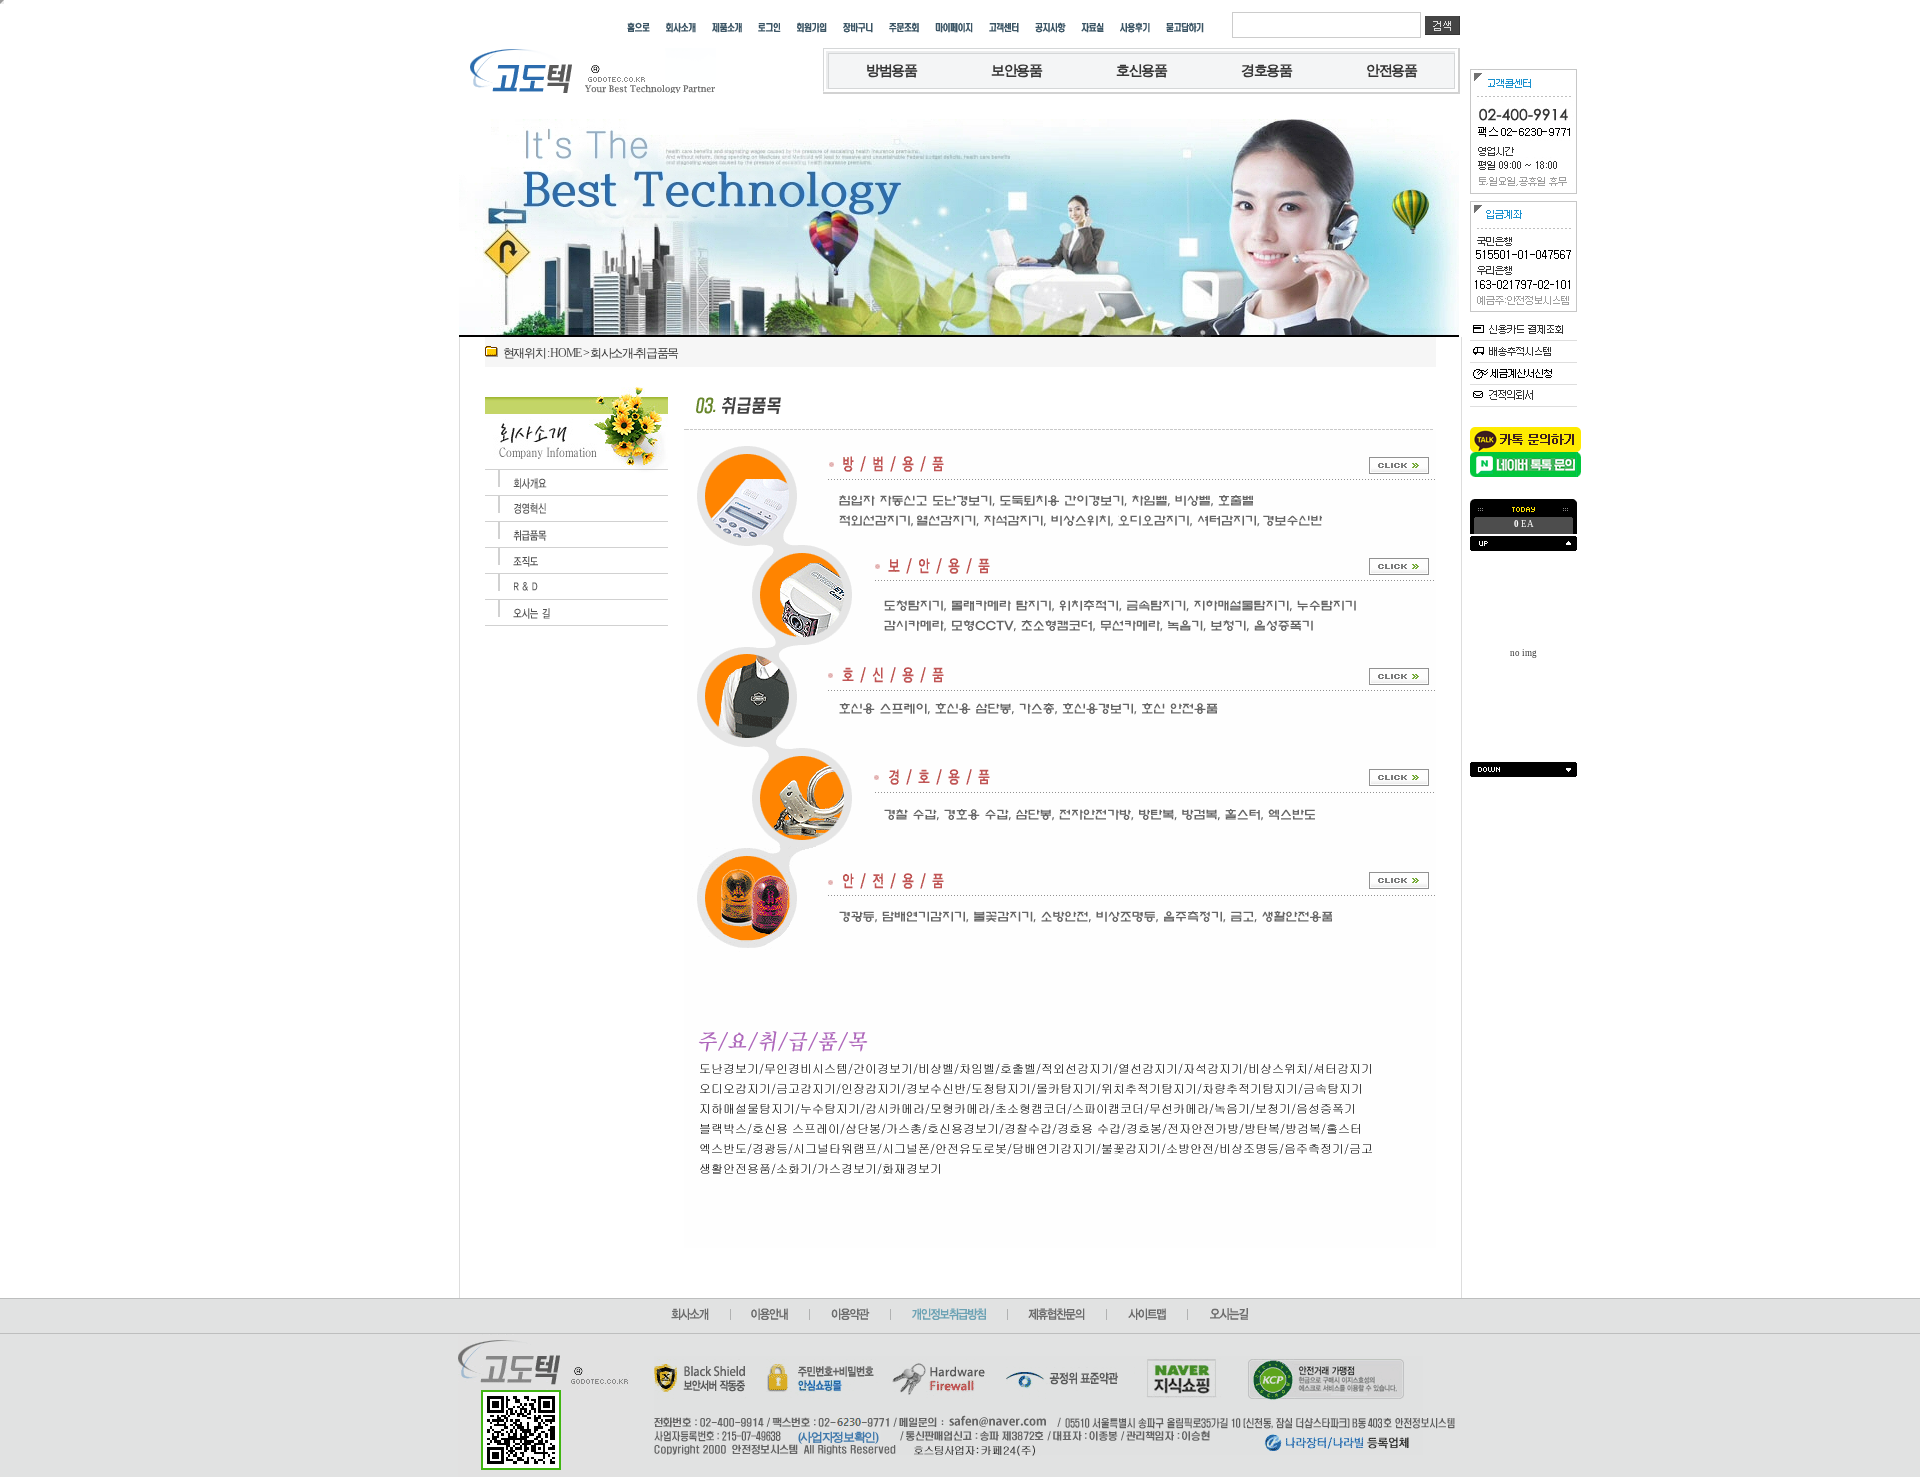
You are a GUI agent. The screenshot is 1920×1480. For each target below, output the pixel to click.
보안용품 (1016, 70)
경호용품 (1266, 70)
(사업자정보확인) (838, 1437)
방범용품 (891, 70)
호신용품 (1141, 70)
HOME (565, 353)
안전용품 (1391, 70)
